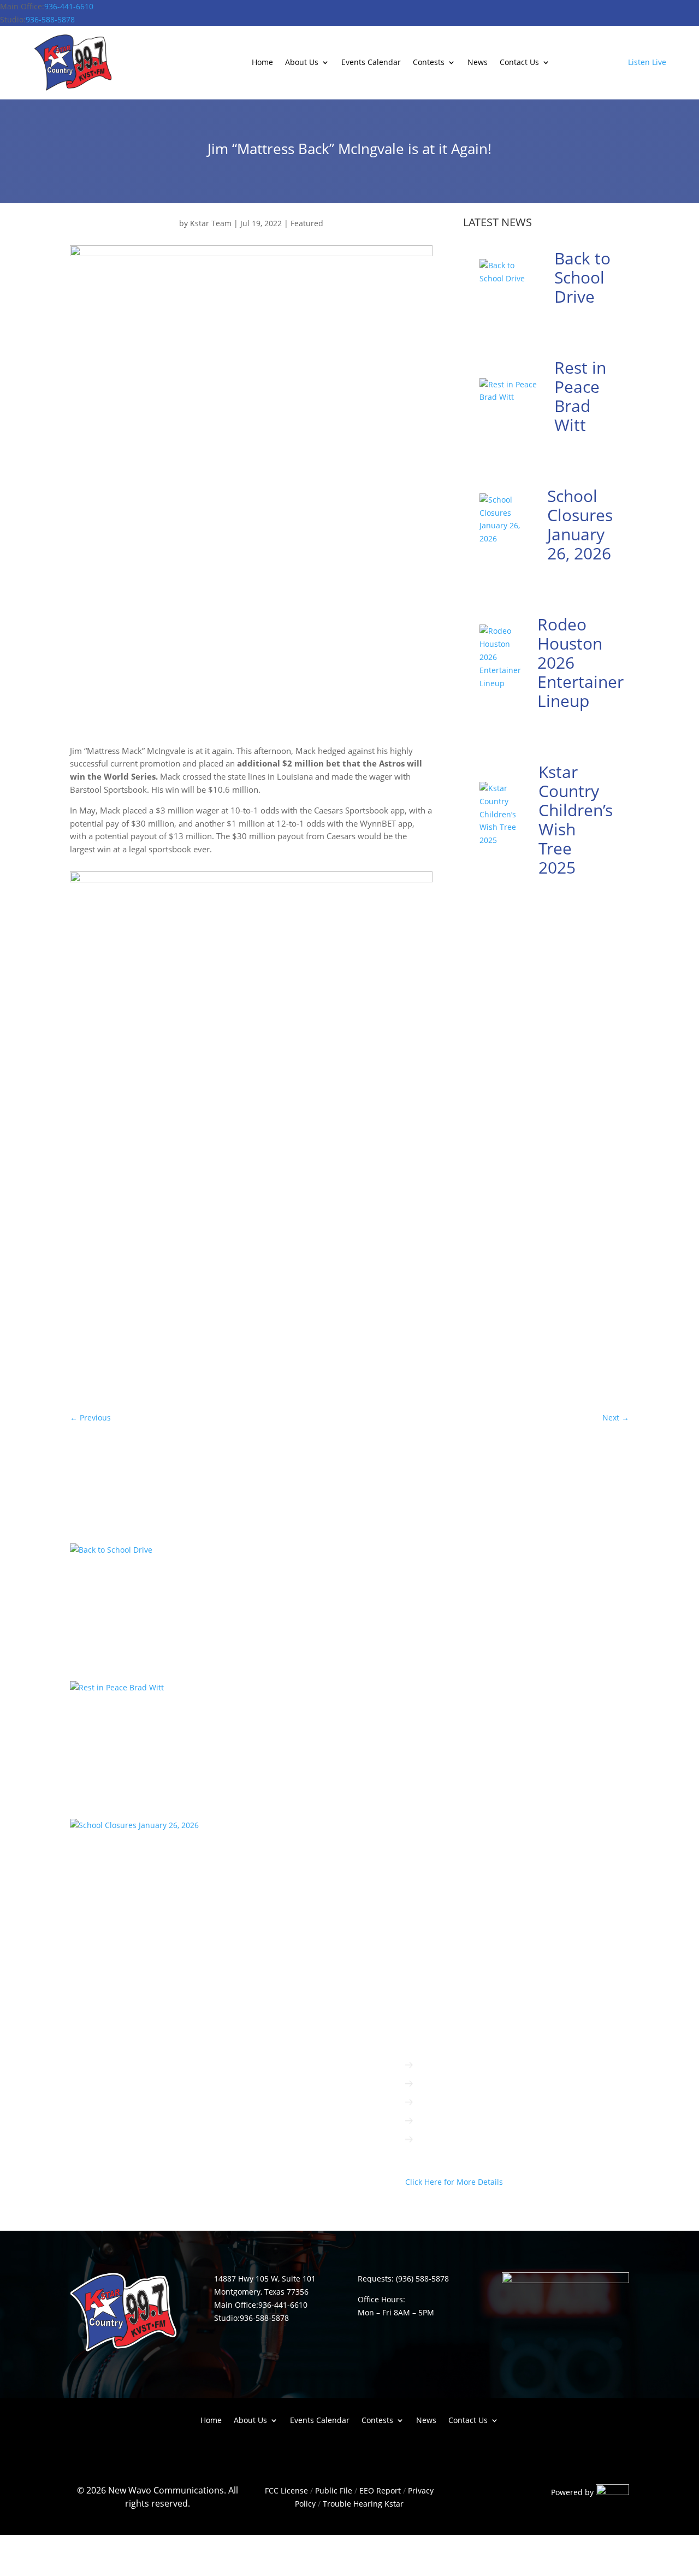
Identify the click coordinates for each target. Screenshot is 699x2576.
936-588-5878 (50, 19)
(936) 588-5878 (422, 2279)
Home (262, 63)
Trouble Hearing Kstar (363, 2504)
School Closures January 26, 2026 (580, 524)
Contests (429, 63)
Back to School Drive (582, 277)
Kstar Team (211, 223)
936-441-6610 (69, 6)
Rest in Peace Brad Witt (580, 396)
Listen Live (647, 62)
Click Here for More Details (454, 2182)
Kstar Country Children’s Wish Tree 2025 (576, 820)
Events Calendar (371, 63)
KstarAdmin (102, 1599)
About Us (302, 63)
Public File (334, 2490)
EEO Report (379, 2490)
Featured (307, 223)
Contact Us (519, 63)
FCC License (286, 2490)
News (478, 63)
